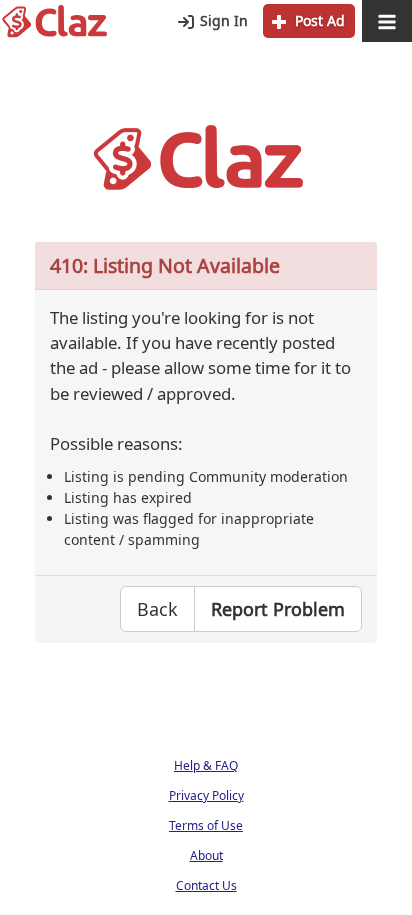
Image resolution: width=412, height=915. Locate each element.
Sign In (222, 20)
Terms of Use (206, 825)
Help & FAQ (206, 765)
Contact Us (206, 885)
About (206, 855)
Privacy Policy (206, 795)
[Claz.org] (55, 22)
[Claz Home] (206, 157)
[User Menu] (387, 21)
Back (157, 609)
